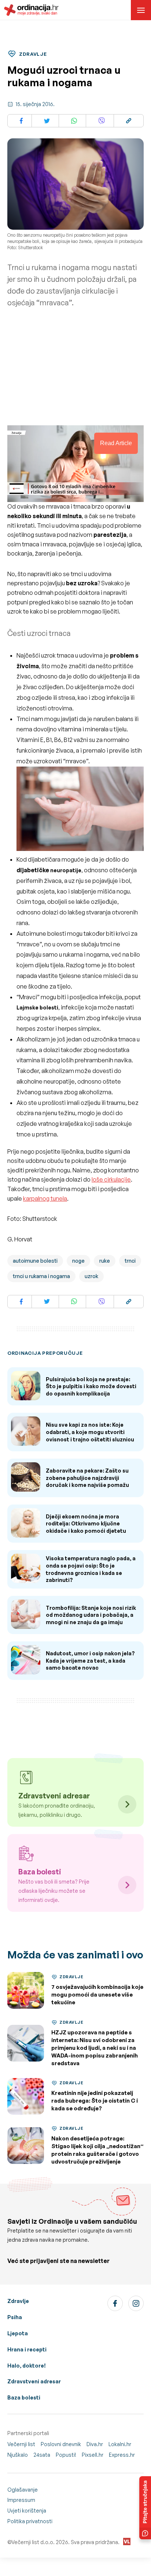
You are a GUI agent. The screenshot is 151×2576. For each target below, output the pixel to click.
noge (78, 1261)
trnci (130, 1261)
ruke (105, 1261)
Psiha (15, 2317)
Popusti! (66, 2455)
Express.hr (122, 2455)
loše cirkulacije (111, 1179)
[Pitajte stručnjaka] (145, 2508)
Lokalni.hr (120, 2444)
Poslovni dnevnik (61, 2444)
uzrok (91, 1276)
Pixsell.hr (93, 2455)
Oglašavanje (23, 2490)
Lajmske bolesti (37, 1007)
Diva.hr (95, 2444)
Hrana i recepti (27, 2349)
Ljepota (18, 2333)
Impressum (21, 2500)
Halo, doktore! (27, 2366)
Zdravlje (18, 2301)
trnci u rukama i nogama (41, 1276)
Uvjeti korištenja (27, 2510)
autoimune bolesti (35, 1261)
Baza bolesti (24, 2397)
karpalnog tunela (45, 1198)
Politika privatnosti (30, 2521)
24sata (42, 2455)
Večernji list (21, 2444)
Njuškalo (18, 2455)
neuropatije (66, 870)
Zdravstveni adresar (34, 2381)
